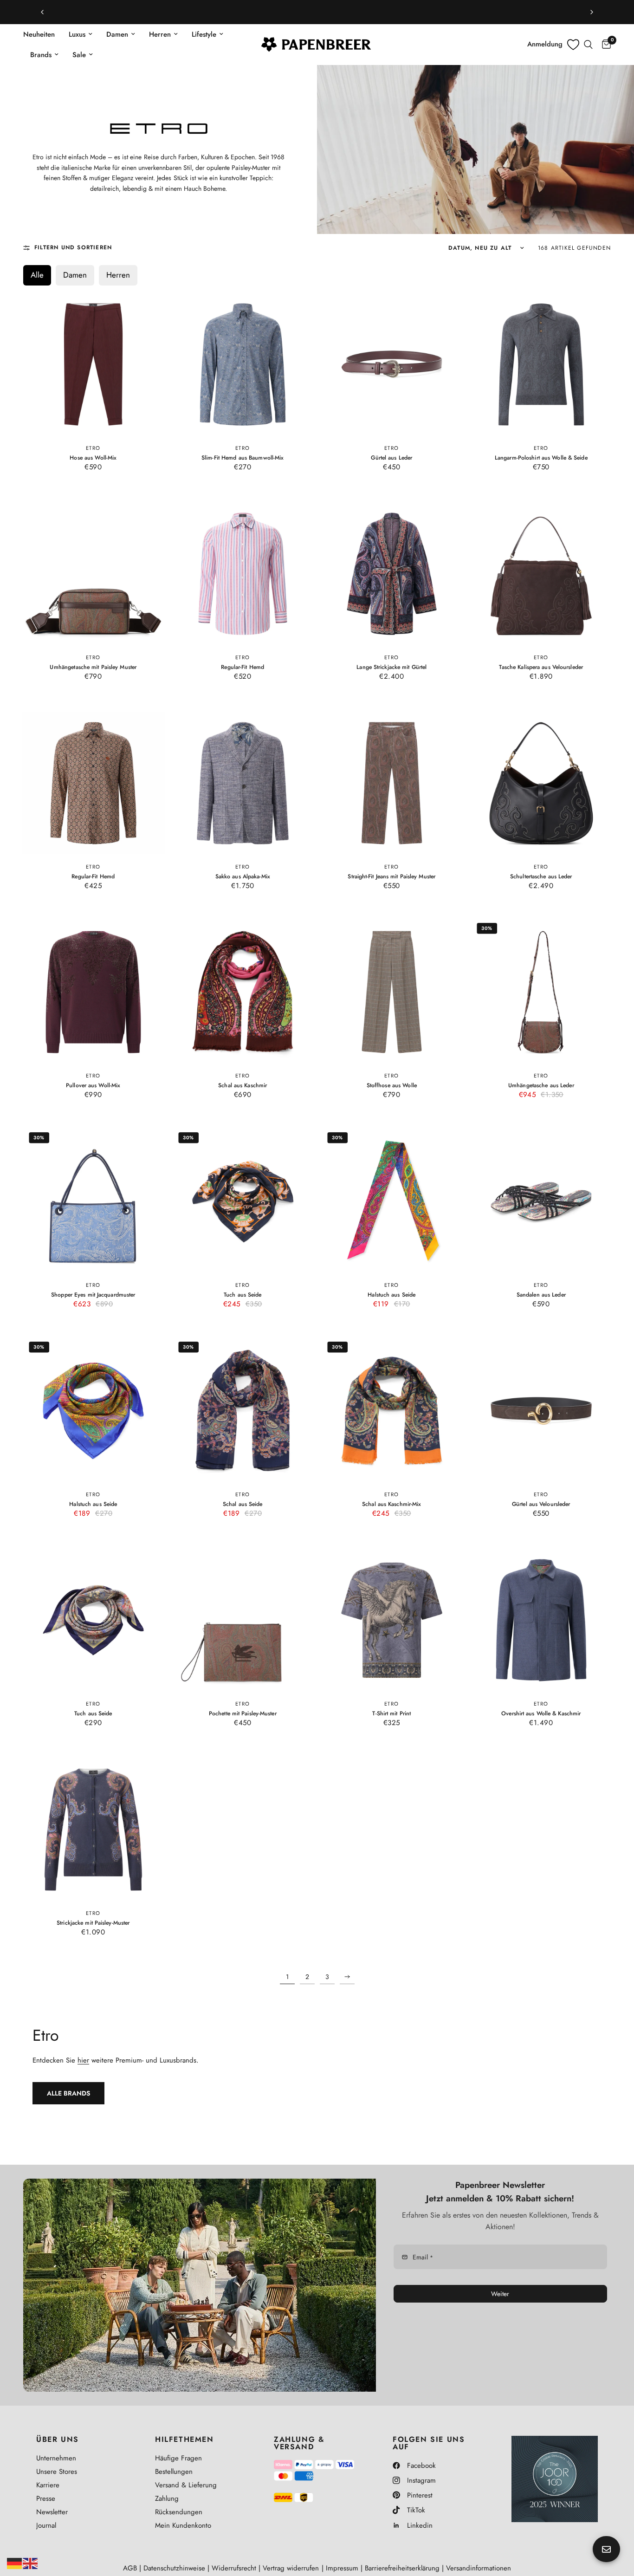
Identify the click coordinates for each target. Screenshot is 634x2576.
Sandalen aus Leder (541, 1295)
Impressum (342, 2568)
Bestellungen (174, 2472)
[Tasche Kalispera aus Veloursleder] (541, 574)
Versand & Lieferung (186, 2485)
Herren (160, 34)
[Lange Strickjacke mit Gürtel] (392, 574)
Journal (46, 2525)
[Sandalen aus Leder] (541, 1201)
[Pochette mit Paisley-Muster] (242, 1620)
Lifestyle (204, 34)
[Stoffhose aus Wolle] (392, 992)
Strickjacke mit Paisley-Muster (93, 1923)
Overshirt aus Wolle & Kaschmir (541, 1714)
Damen (117, 34)
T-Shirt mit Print (391, 1714)
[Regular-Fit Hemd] (242, 574)
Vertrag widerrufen (291, 2568)
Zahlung (167, 2498)
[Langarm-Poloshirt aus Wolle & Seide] (541, 364)
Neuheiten (39, 34)
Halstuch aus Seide (391, 1295)
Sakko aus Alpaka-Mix (242, 876)
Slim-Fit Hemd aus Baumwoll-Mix (243, 457)
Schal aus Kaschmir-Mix (392, 1504)
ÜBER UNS (58, 2440)
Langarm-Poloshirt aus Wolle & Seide (541, 457)
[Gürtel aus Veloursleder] (541, 1411)
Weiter (500, 2294)
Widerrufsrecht (234, 2568)
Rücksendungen (179, 2512)
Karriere (48, 2485)
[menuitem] (42, 34)
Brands (41, 55)
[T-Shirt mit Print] (392, 1620)
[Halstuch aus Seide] (392, 1201)
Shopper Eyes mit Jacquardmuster (93, 1295)
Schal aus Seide (242, 1504)
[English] (31, 2563)
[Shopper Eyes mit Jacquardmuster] (93, 1201)
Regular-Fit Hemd (243, 667)
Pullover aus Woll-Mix (93, 1086)
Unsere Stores (57, 2472)
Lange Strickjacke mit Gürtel (391, 667)
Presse (46, 2498)
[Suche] (588, 45)
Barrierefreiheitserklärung (402, 2568)
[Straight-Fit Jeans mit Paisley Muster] (392, 783)
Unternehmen (56, 2458)
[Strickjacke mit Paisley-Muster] (93, 1830)
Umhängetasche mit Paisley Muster (93, 667)
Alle (37, 275)
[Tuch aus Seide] (242, 1201)
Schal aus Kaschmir (243, 1086)
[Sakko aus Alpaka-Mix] (242, 783)
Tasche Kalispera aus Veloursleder (541, 667)
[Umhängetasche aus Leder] (541, 992)
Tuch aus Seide (242, 1295)
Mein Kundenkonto (183, 2525)
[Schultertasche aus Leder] (541, 783)
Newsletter (52, 2512)
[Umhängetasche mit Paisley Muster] (93, 574)
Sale (79, 55)
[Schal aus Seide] (242, 1411)
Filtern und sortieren (73, 247)
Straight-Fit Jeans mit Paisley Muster (391, 876)
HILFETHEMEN (184, 2440)
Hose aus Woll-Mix (93, 457)
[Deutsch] (15, 2563)
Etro (93, 448)
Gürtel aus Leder (391, 457)
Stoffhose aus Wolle (392, 1086)
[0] (604, 45)
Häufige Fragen (178, 2458)
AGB (130, 2568)
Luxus (77, 34)
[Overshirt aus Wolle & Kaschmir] (541, 1620)
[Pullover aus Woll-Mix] (93, 992)
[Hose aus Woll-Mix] (93, 364)
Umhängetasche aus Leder (541, 1086)
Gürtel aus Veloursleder (541, 1504)
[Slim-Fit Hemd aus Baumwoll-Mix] (242, 364)
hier (83, 2060)
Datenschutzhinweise (174, 2568)
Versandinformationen (479, 2568)
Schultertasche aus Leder (541, 876)
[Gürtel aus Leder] (392, 364)
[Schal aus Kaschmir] (242, 992)
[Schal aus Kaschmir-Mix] (392, 1411)
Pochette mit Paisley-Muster (242, 1714)
